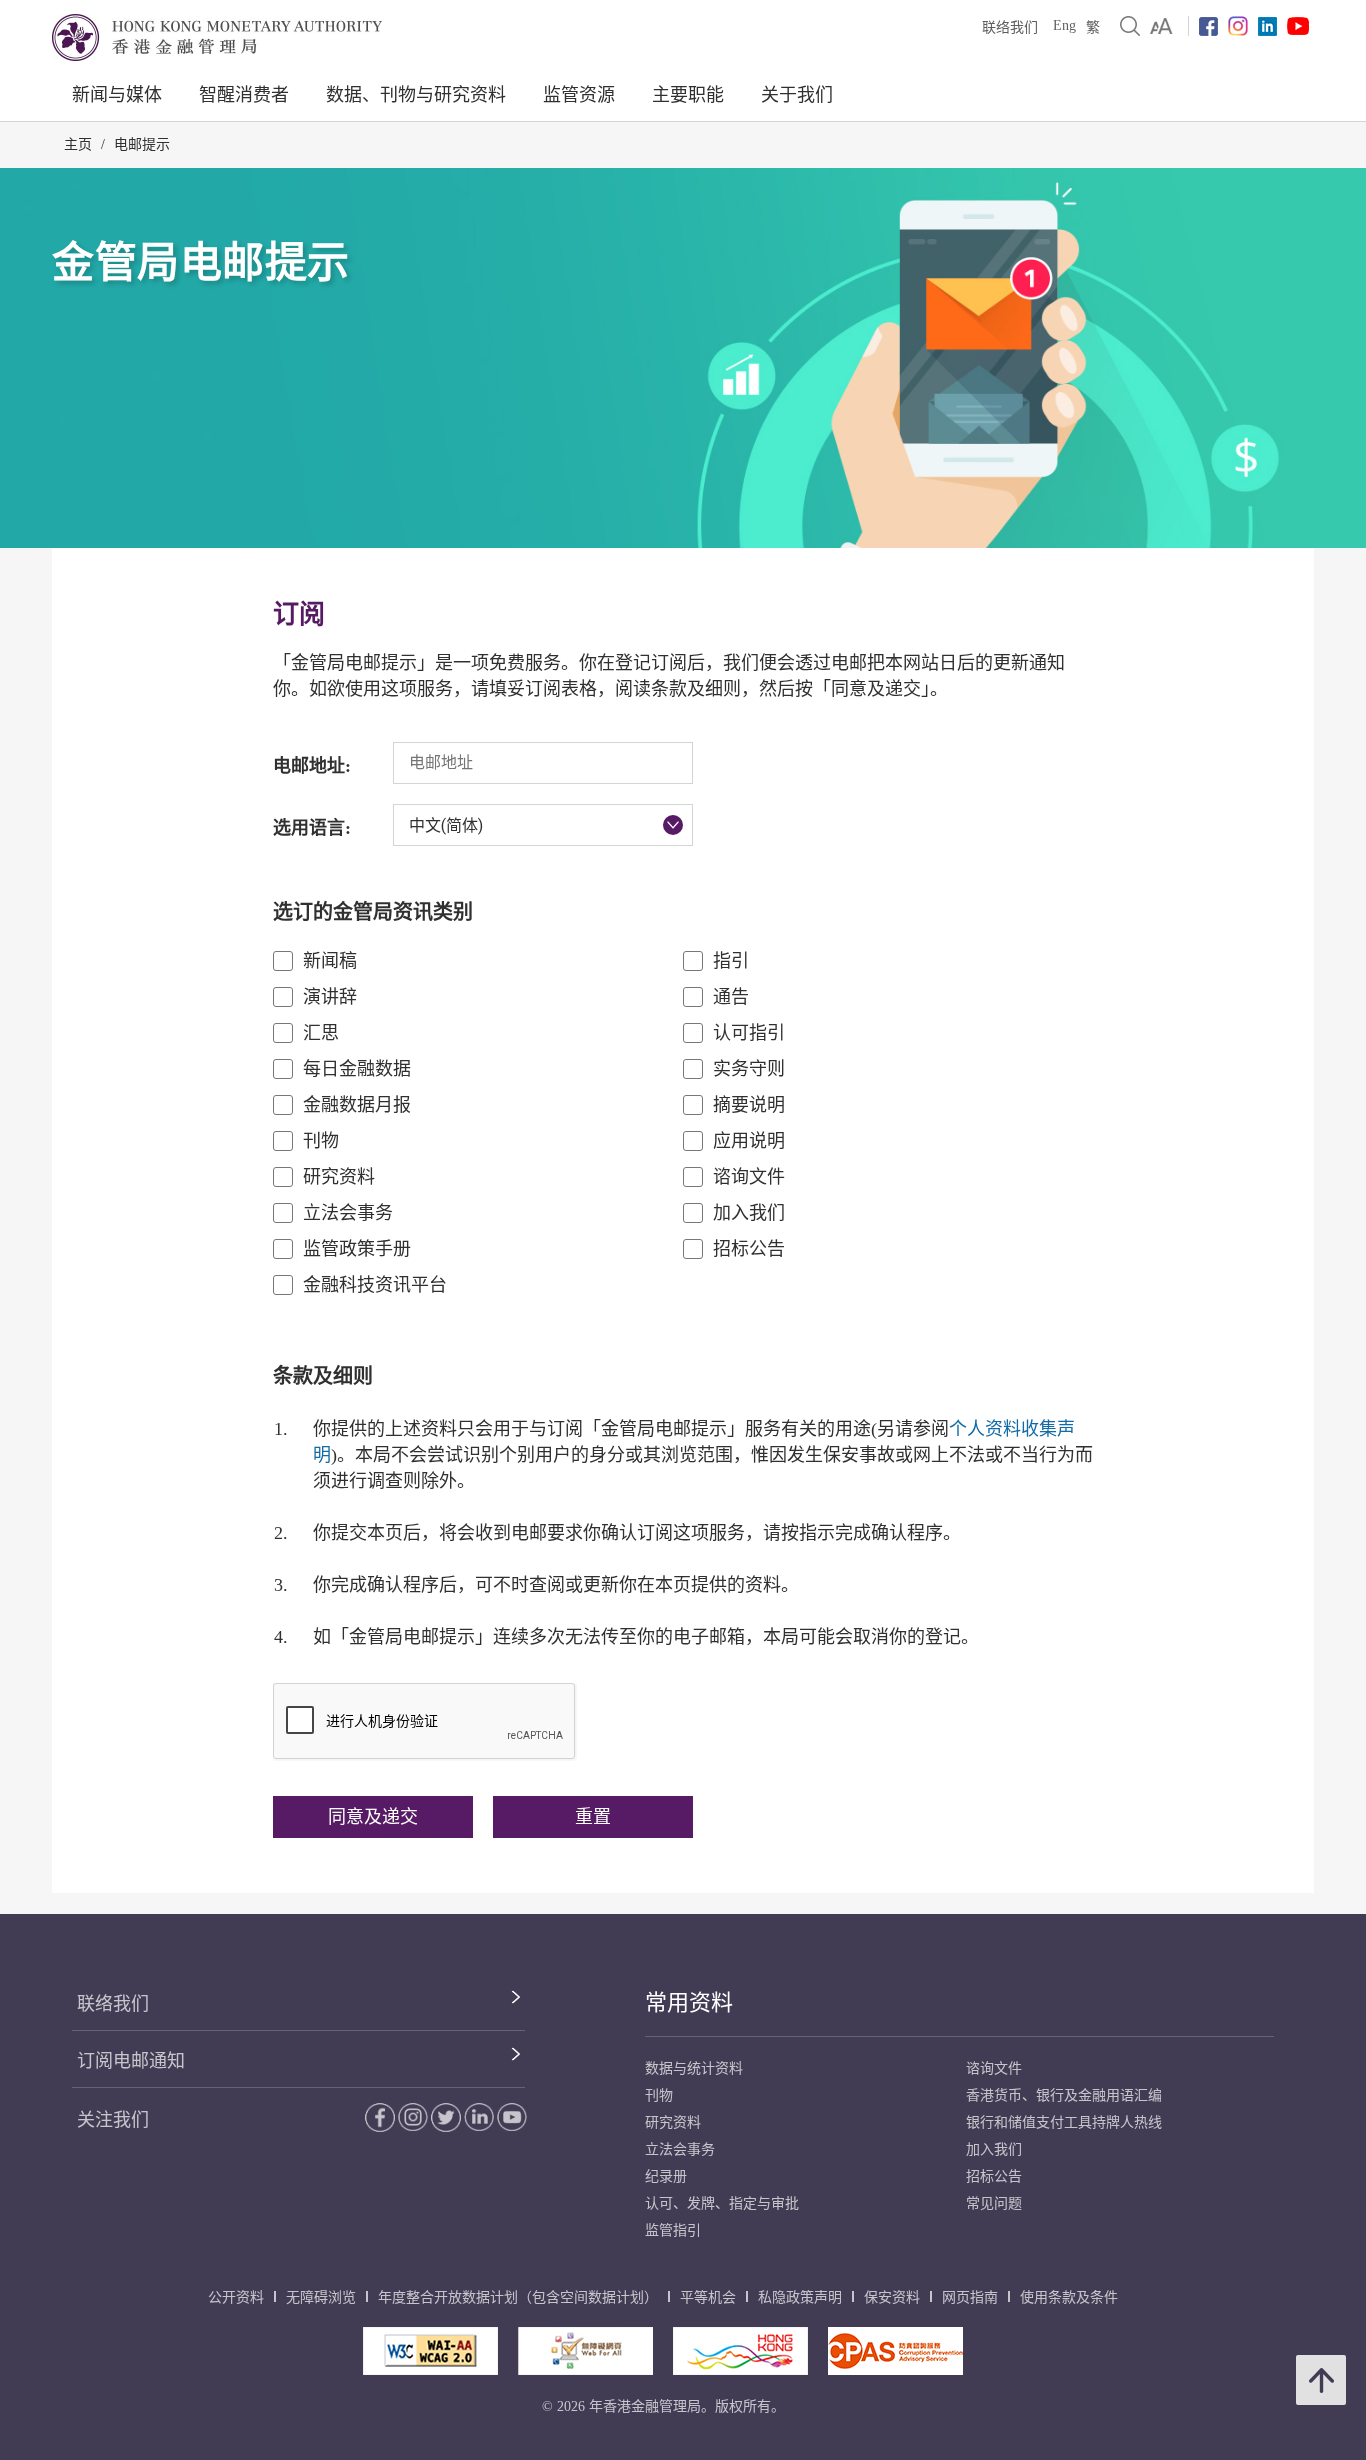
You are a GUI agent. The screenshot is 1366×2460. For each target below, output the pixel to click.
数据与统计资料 (694, 2068)
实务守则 (749, 1069)
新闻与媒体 (117, 95)
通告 (731, 997)
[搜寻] (1130, 26)
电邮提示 (142, 144)
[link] (1161, 26)
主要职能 (688, 95)
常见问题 (994, 2203)
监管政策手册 (357, 1249)
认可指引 (749, 1033)
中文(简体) (446, 825)
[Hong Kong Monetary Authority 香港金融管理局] (217, 37)
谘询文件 (749, 1177)
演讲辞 (330, 997)
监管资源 (579, 95)
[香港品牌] (740, 2351)
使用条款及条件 (1069, 2297)
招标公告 (749, 1249)
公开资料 (236, 2297)
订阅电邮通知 (131, 2061)
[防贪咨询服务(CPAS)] (895, 2351)
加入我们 (749, 1213)
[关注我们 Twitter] (446, 2117)
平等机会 (708, 2297)
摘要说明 (749, 1105)
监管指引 (673, 2230)
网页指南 (970, 2297)
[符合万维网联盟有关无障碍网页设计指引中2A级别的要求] (430, 2351)
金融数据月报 (357, 1105)
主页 (78, 144)
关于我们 (797, 95)
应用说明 (749, 1141)
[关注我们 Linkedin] (1267, 26)
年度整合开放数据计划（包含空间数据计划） (518, 2297)
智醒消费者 (244, 95)
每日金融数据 (357, 1069)
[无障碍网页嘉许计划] (585, 2351)
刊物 (321, 1141)
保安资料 (892, 2297)
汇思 (321, 1033)
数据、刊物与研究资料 (416, 95)
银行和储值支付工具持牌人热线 (1064, 2122)
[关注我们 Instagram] (1238, 26)
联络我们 (1010, 27)
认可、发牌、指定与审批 (722, 2203)
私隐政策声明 (800, 2297)
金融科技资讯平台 (375, 1285)
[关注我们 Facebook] (1208, 26)
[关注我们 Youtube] (1298, 26)
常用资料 (689, 2002)
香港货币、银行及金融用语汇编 (1064, 2095)
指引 (731, 961)
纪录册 (666, 2176)
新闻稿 (330, 961)
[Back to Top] (1321, 2380)
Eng (1064, 25)
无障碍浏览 (321, 2297)
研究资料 (339, 1177)
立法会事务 (348, 1213)
